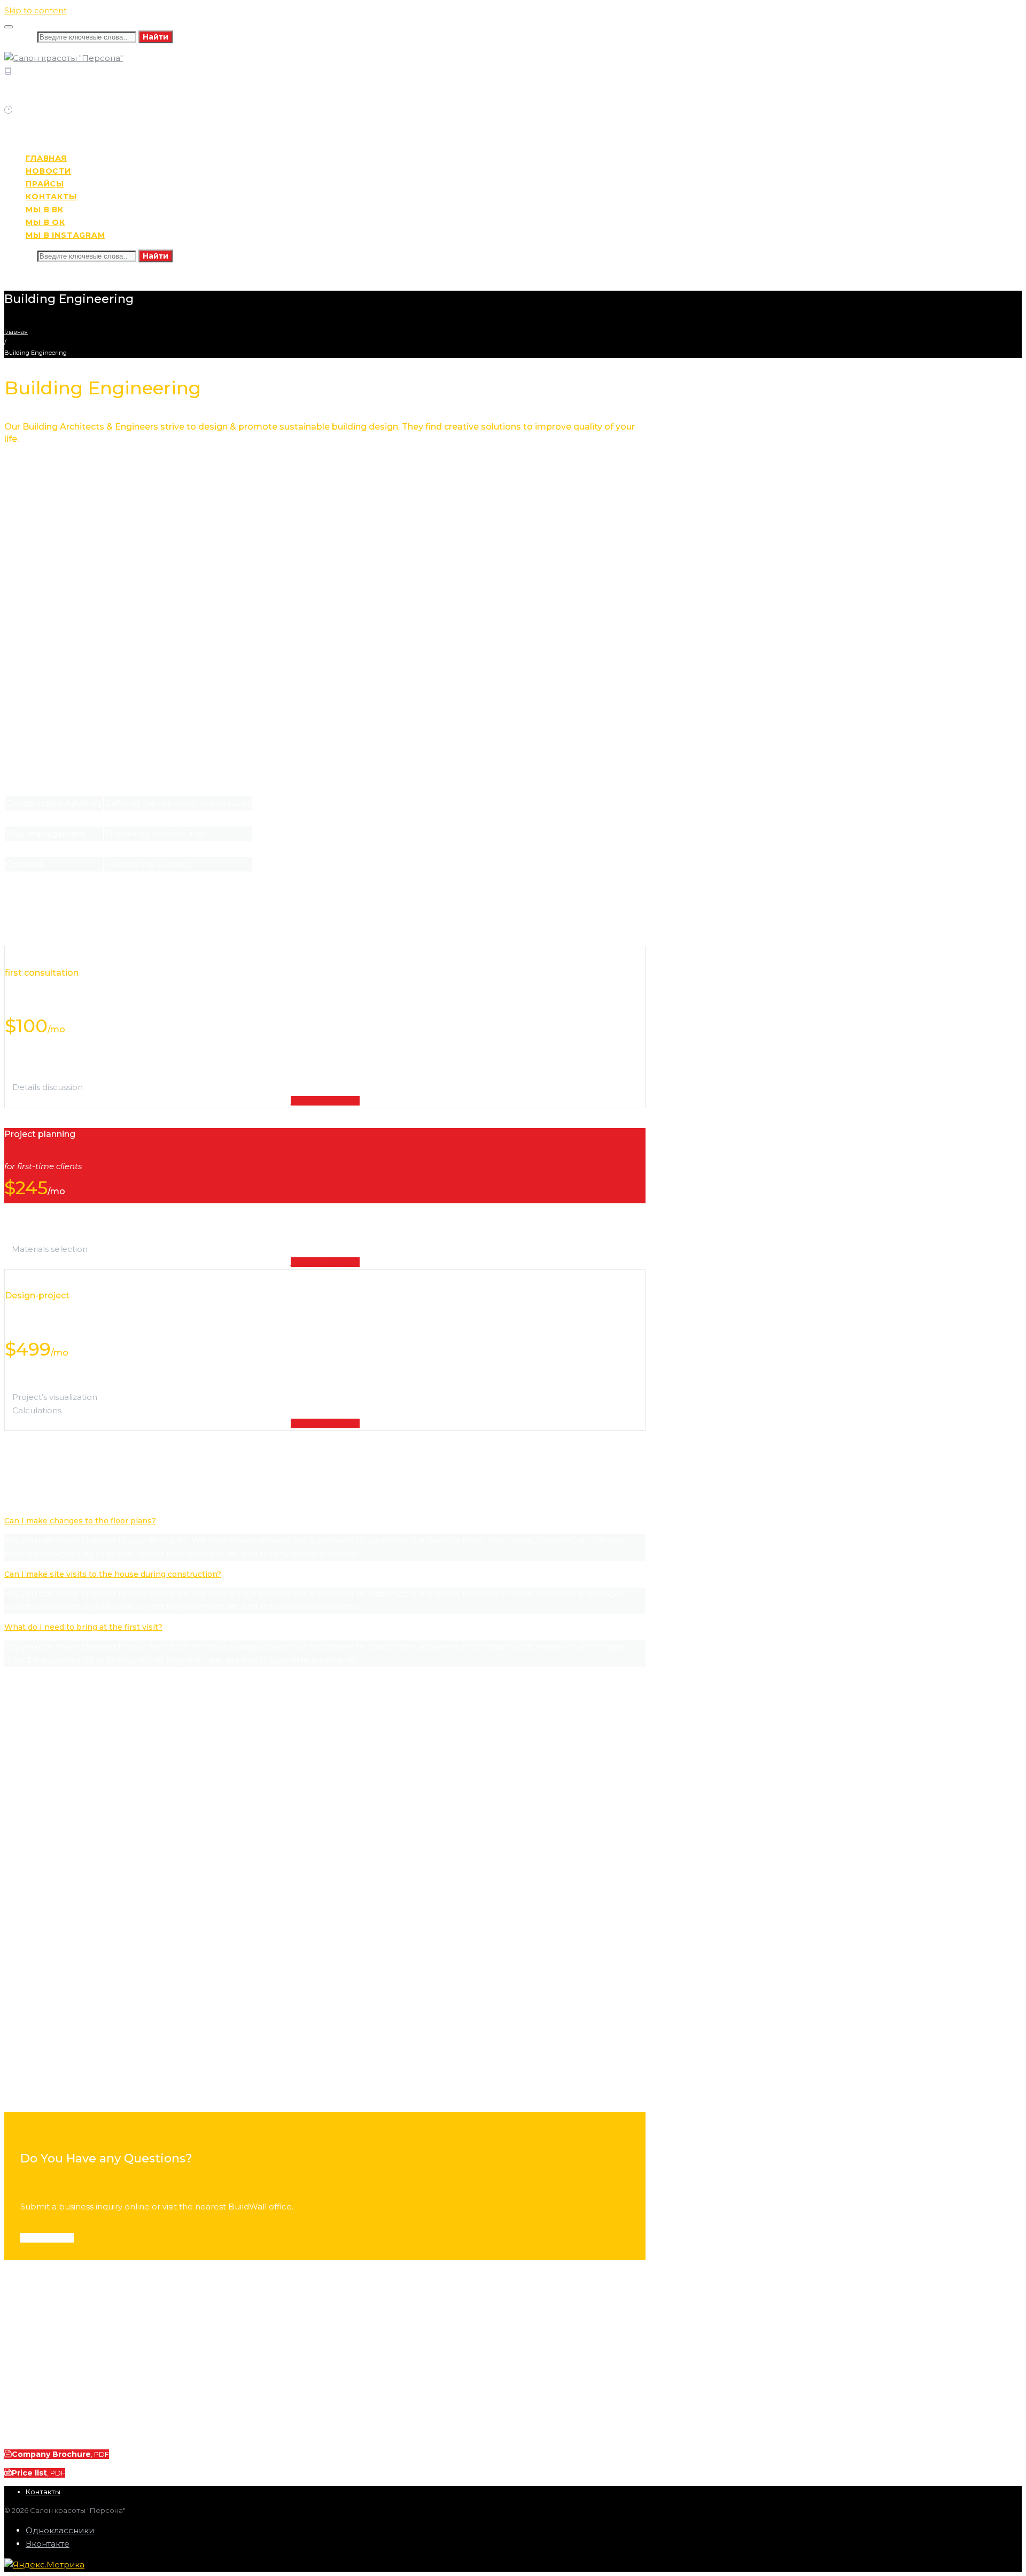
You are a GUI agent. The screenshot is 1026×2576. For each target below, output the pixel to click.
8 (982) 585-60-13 (42, 98)
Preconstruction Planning (55, 2089)
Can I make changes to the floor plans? (80, 1521)
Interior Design (34, 1972)
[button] (47, 2238)
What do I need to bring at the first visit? (83, 1627)
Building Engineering (45, 2030)
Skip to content (36, 10)
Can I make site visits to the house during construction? (113, 1574)
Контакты (43, 2492)
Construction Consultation (56, 1795)
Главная (16, 332)
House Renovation (40, 1854)
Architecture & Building (49, 1913)
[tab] (325, 1521)
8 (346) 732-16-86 (110, 84)
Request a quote (325, 1101)
